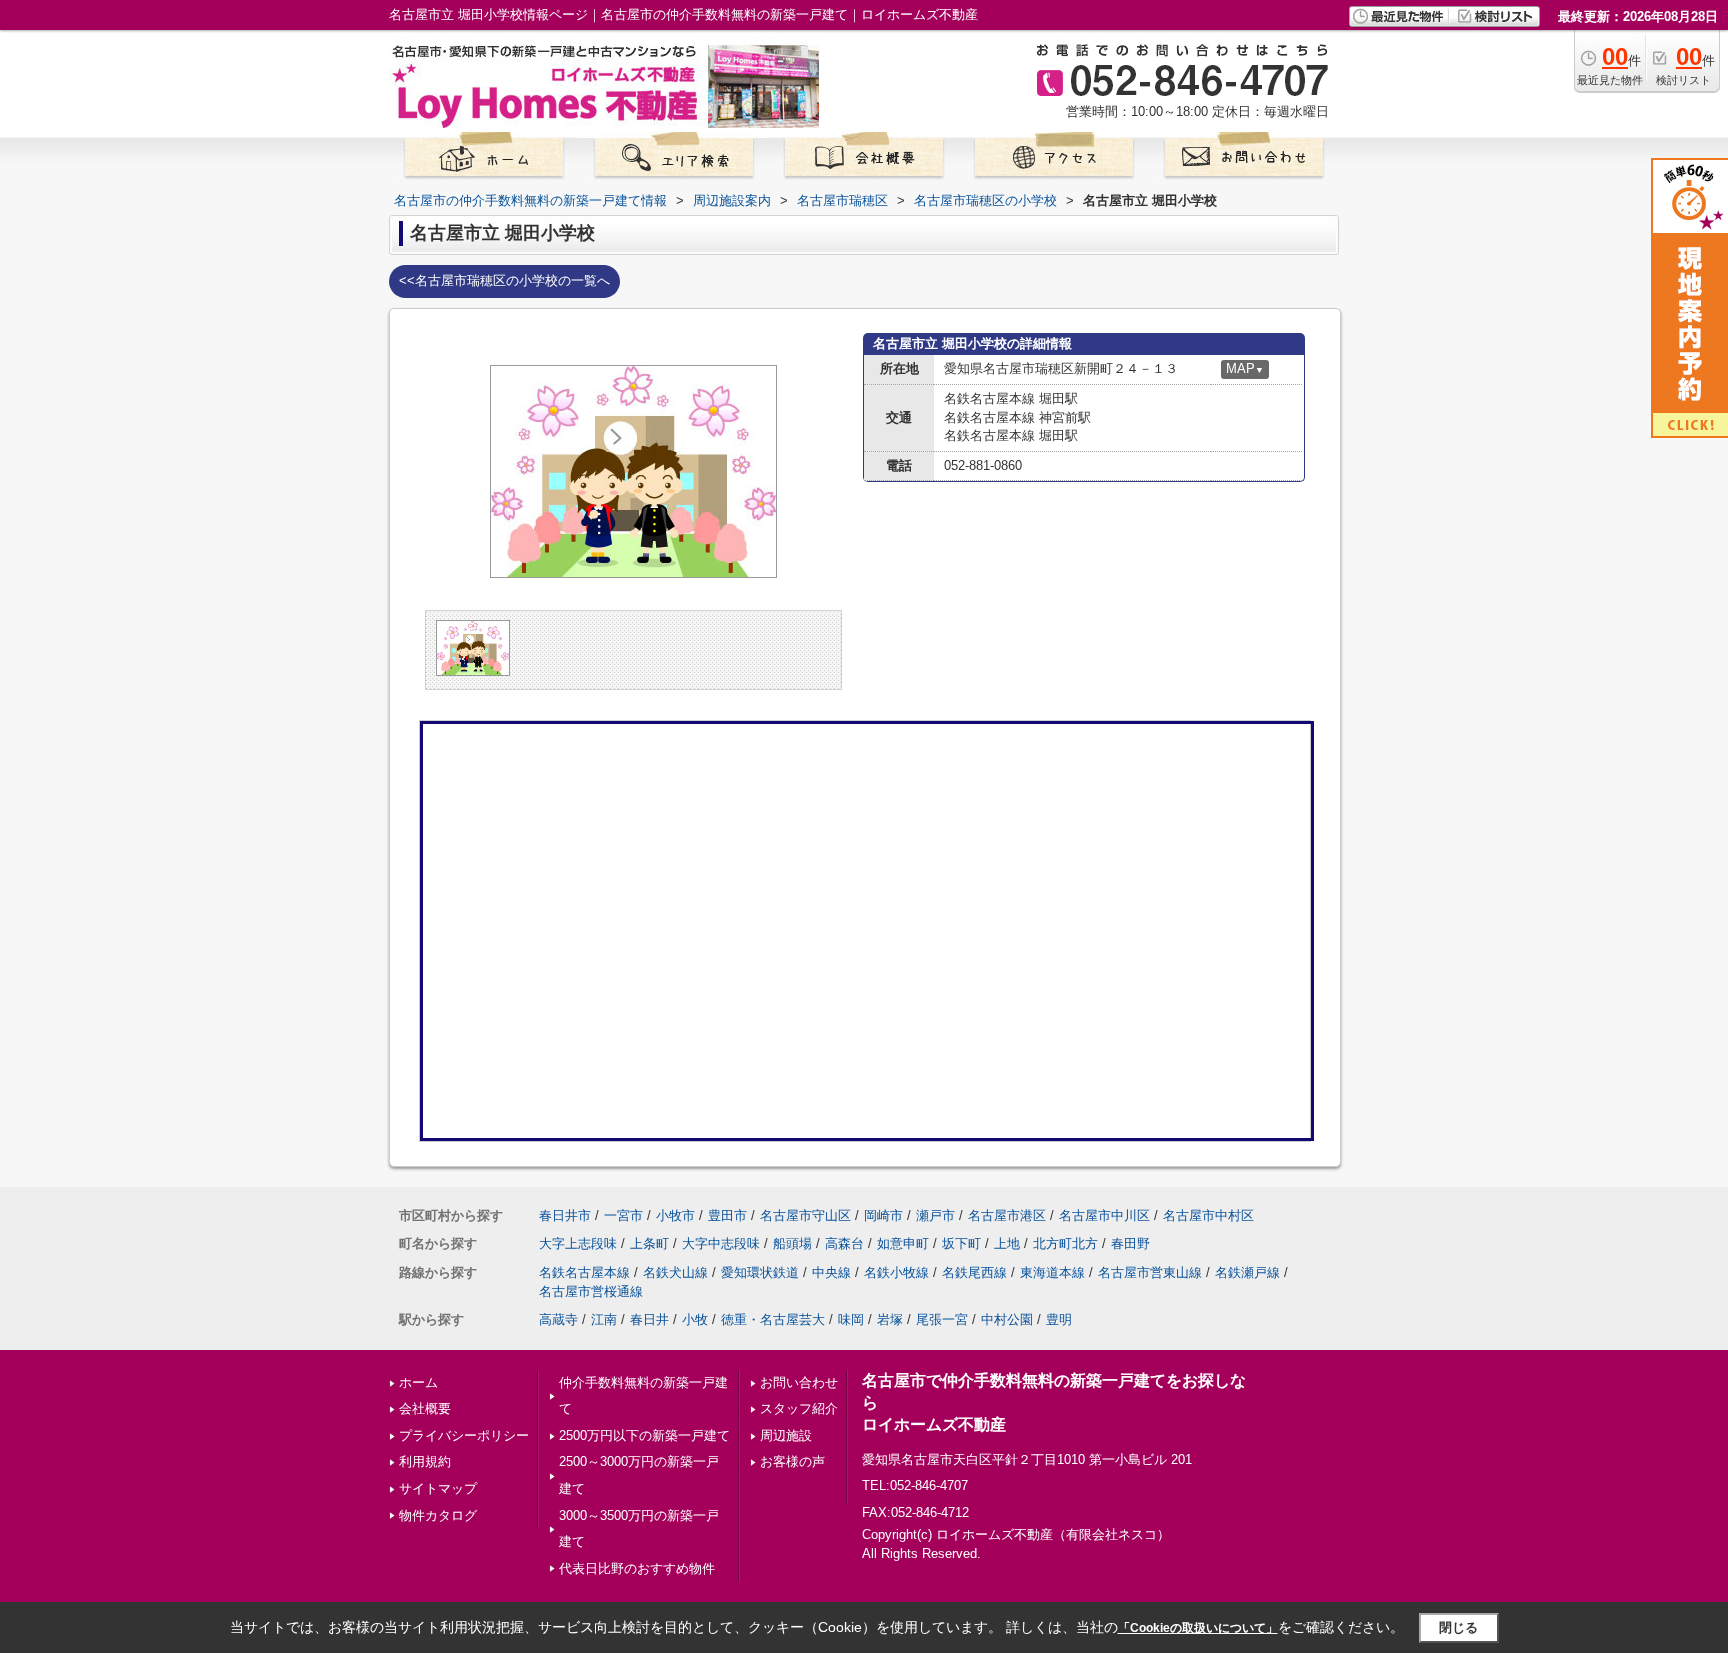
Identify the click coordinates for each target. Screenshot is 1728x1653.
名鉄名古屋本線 (584, 1272)
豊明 (1059, 1319)
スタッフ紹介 (799, 1408)
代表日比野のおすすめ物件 (637, 1568)
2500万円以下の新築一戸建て (644, 1435)
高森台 (844, 1243)
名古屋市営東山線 (1150, 1272)
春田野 (1130, 1243)
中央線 (831, 1272)
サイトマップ (438, 1488)
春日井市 (565, 1215)
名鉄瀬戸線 (1247, 1272)
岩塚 (890, 1319)
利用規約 (425, 1461)
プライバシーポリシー (464, 1435)
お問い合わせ (799, 1382)
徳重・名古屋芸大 (773, 1319)
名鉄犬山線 (675, 1272)
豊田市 (727, 1215)
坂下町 (961, 1243)
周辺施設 (786, 1435)
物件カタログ (438, 1515)
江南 (604, 1319)
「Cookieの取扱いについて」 (1198, 1628)
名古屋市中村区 (1208, 1215)
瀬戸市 (935, 1215)
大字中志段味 (721, 1243)
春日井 (649, 1319)
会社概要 (425, 1408)
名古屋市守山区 (805, 1215)
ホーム (418, 1382)
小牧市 (675, 1215)
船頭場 (792, 1243)
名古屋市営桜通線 (591, 1291)
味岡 (851, 1319)
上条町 (649, 1243)
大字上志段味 (578, 1243)
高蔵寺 (558, 1319)
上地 (1007, 1243)
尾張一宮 (942, 1319)
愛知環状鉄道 (760, 1272)
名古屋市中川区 (1104, 1215)
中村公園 (1007, 1319)
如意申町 (903, 1243)
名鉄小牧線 (896, 1272)
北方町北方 (1065, 1243)
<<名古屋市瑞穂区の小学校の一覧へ (504, 280)
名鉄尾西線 (974, 1272)
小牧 (695, 1319)
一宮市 (623, 1215)
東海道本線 (1052, 1272)
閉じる (1458, 1627)
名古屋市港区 (1007, 1215)
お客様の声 (792, 1461)
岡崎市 (883, 1215)
